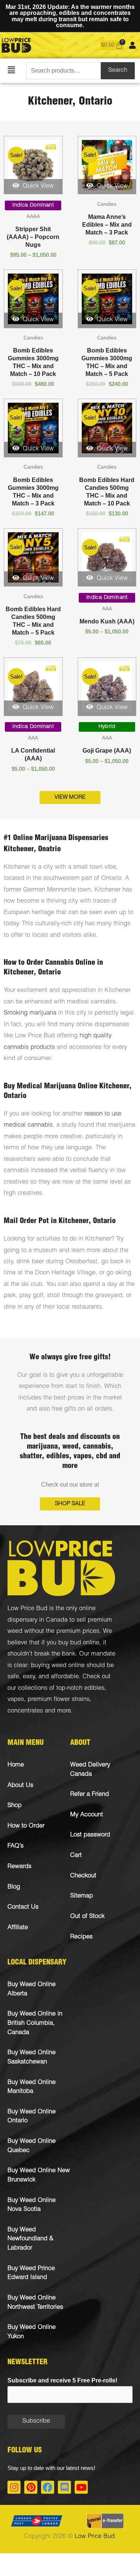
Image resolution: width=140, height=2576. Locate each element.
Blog (14, 1887)
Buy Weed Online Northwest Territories (35, 2303)
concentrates (25, 1711)
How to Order (26, 1826)
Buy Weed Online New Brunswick (39, 2176)
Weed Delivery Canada (90, 1770)
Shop (15, 1806)
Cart (76, 1856)
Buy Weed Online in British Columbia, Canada (35, 2023)
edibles (94, 1688)
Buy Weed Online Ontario (32, 2117)
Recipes (81, 1937)
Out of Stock (87, 1917)
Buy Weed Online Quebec (32, 2146)
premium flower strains (58, 1700)
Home (16, 1765)
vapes (16, 1700)
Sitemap (82, 1896)
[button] (11, 71)
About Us (20, 1786)
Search (118, 71)
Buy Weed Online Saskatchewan (32, 2058)
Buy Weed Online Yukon (32, 2332)
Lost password (90, 1835)
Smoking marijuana (30, 1013)
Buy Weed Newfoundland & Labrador (30, 2239)
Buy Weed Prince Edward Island (31, 2273)
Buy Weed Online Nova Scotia (32, 2205)
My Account (87, 1815)
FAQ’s (15, 1846)
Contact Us (23, 1907)
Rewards (19, 1867)
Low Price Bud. (96, 2537)
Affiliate (18, 1928)
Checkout (83, 1876)
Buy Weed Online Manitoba (32, 2087)
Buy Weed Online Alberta (32, 1989)
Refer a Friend (90, 1795)
